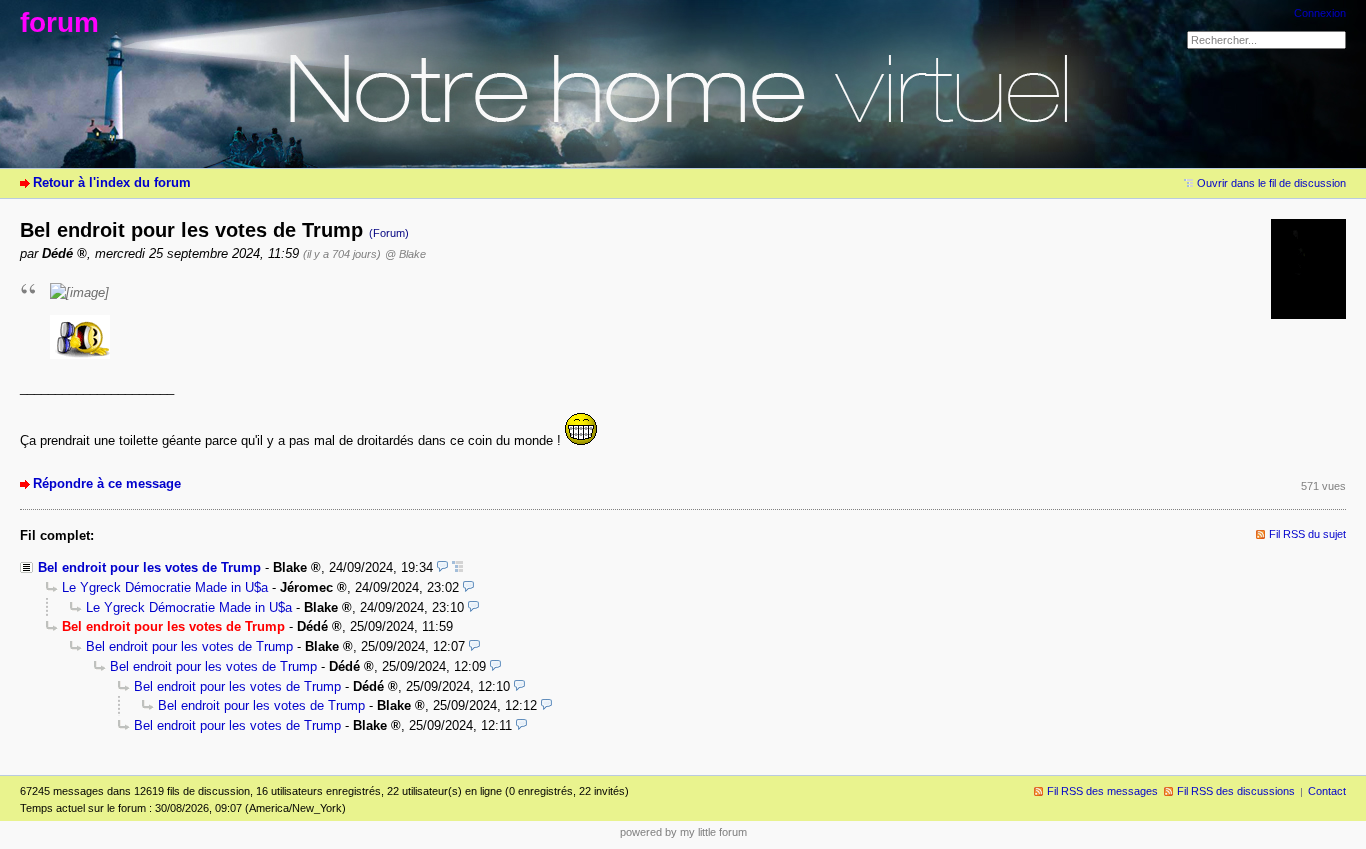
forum (59, 22)
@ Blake (405, 254)
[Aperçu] (442, 567)
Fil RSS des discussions (1236, 791)
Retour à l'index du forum (112, 182)
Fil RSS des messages (1102, 791)
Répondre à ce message (107, 483)
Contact (1327, 791)
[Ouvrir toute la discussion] (457, 567)
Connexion (1320, 13)
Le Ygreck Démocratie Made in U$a (165, 587)
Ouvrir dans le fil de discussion (1271, 183)
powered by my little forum (683, 832)
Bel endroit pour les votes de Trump (149, 567)
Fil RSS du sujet (1307, 534)
